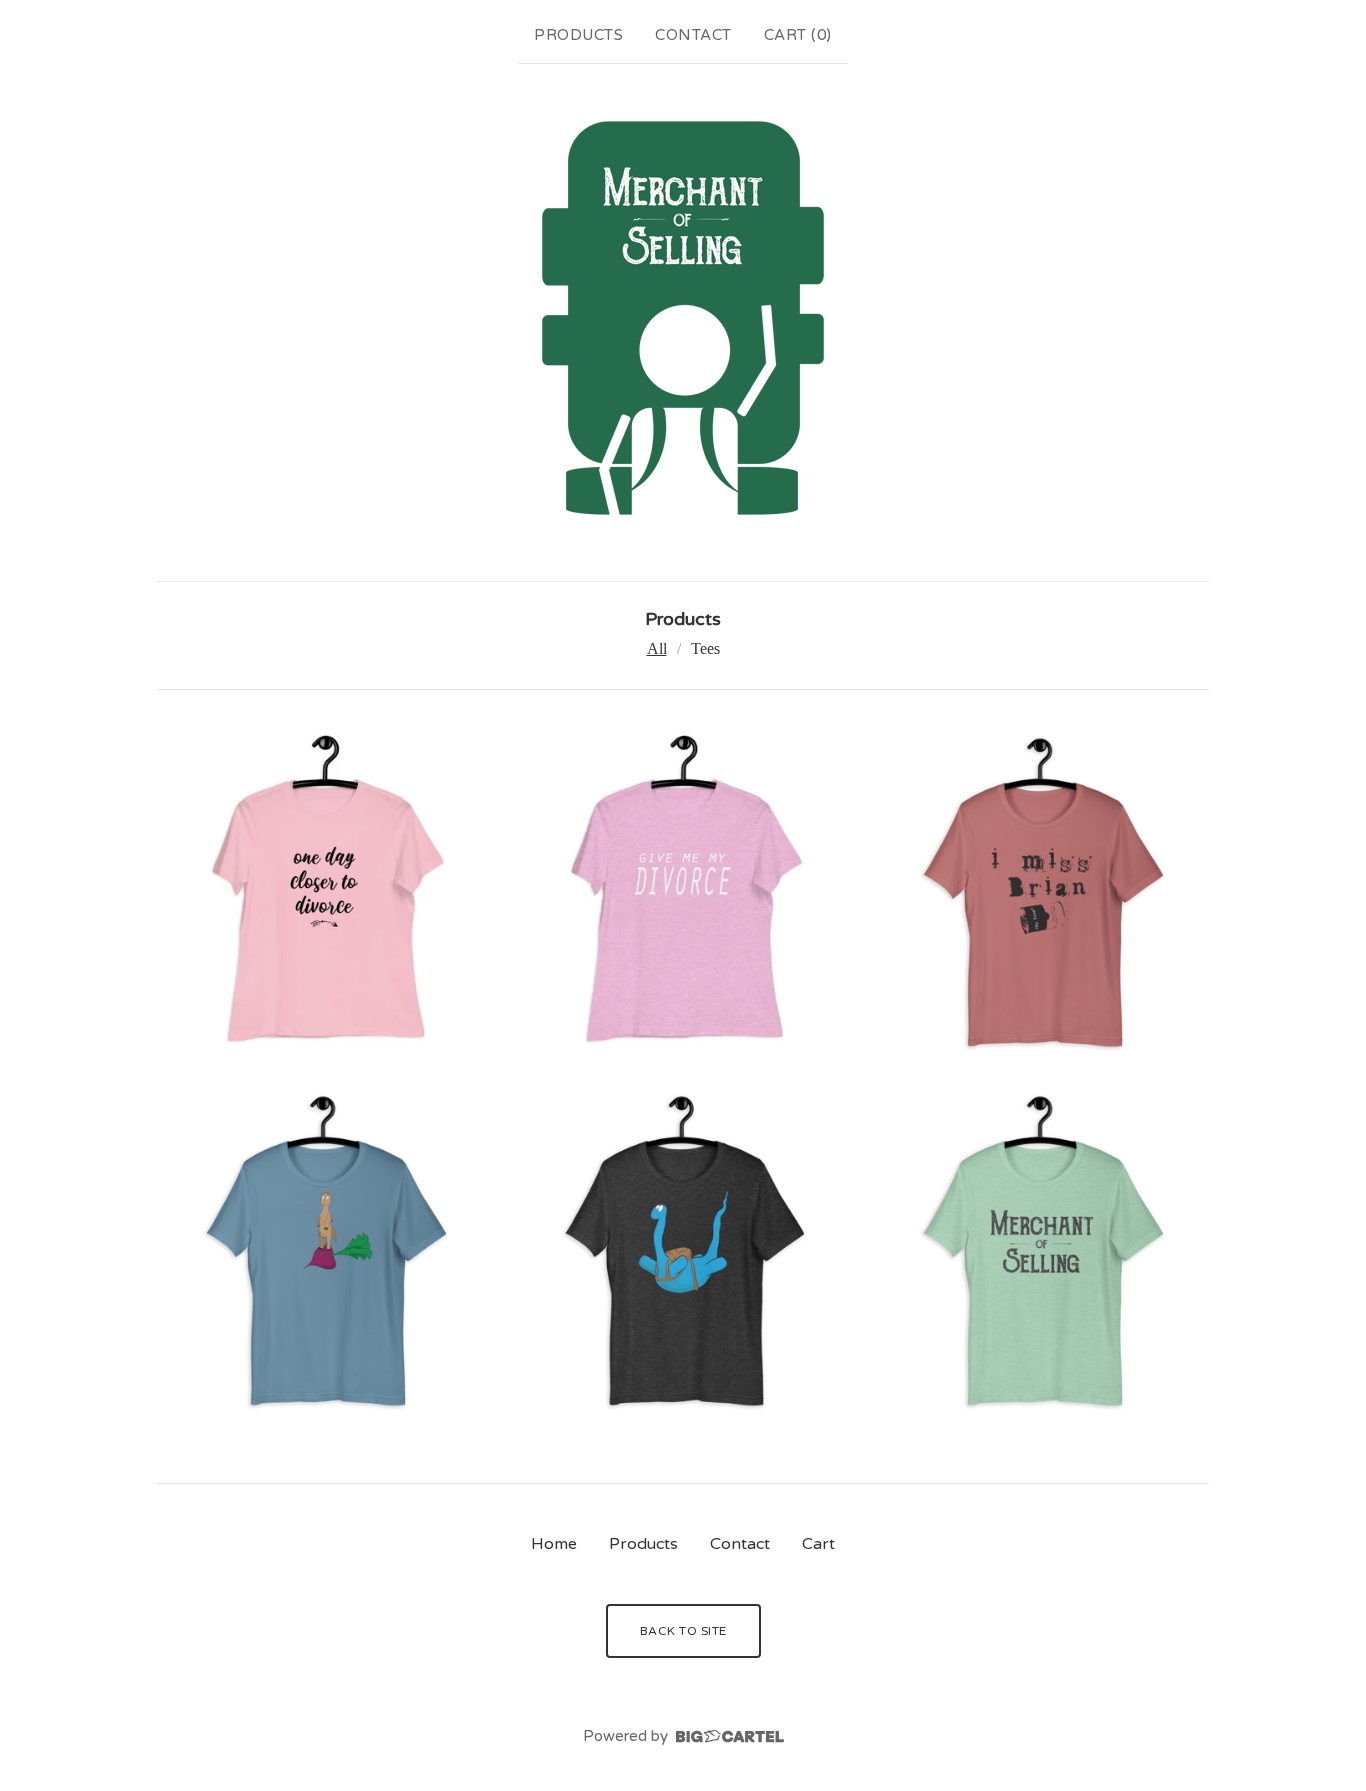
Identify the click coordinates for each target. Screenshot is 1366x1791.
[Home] (683, 318)
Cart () (798, 35)
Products (578, 35)
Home (554, 1544)
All (657, 648)
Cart (818, 1544)
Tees (705, 648)
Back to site (683, 1631)
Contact (693, 35)
